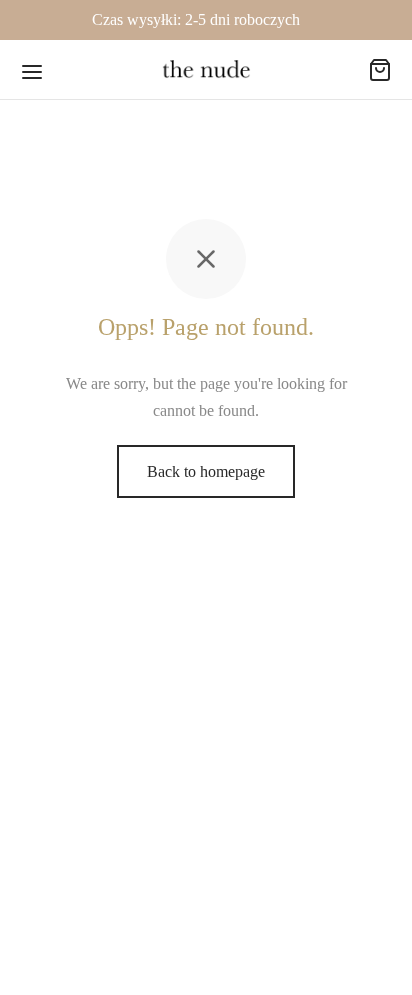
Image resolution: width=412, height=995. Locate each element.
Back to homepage (206, 471)
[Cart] (380, 70)
